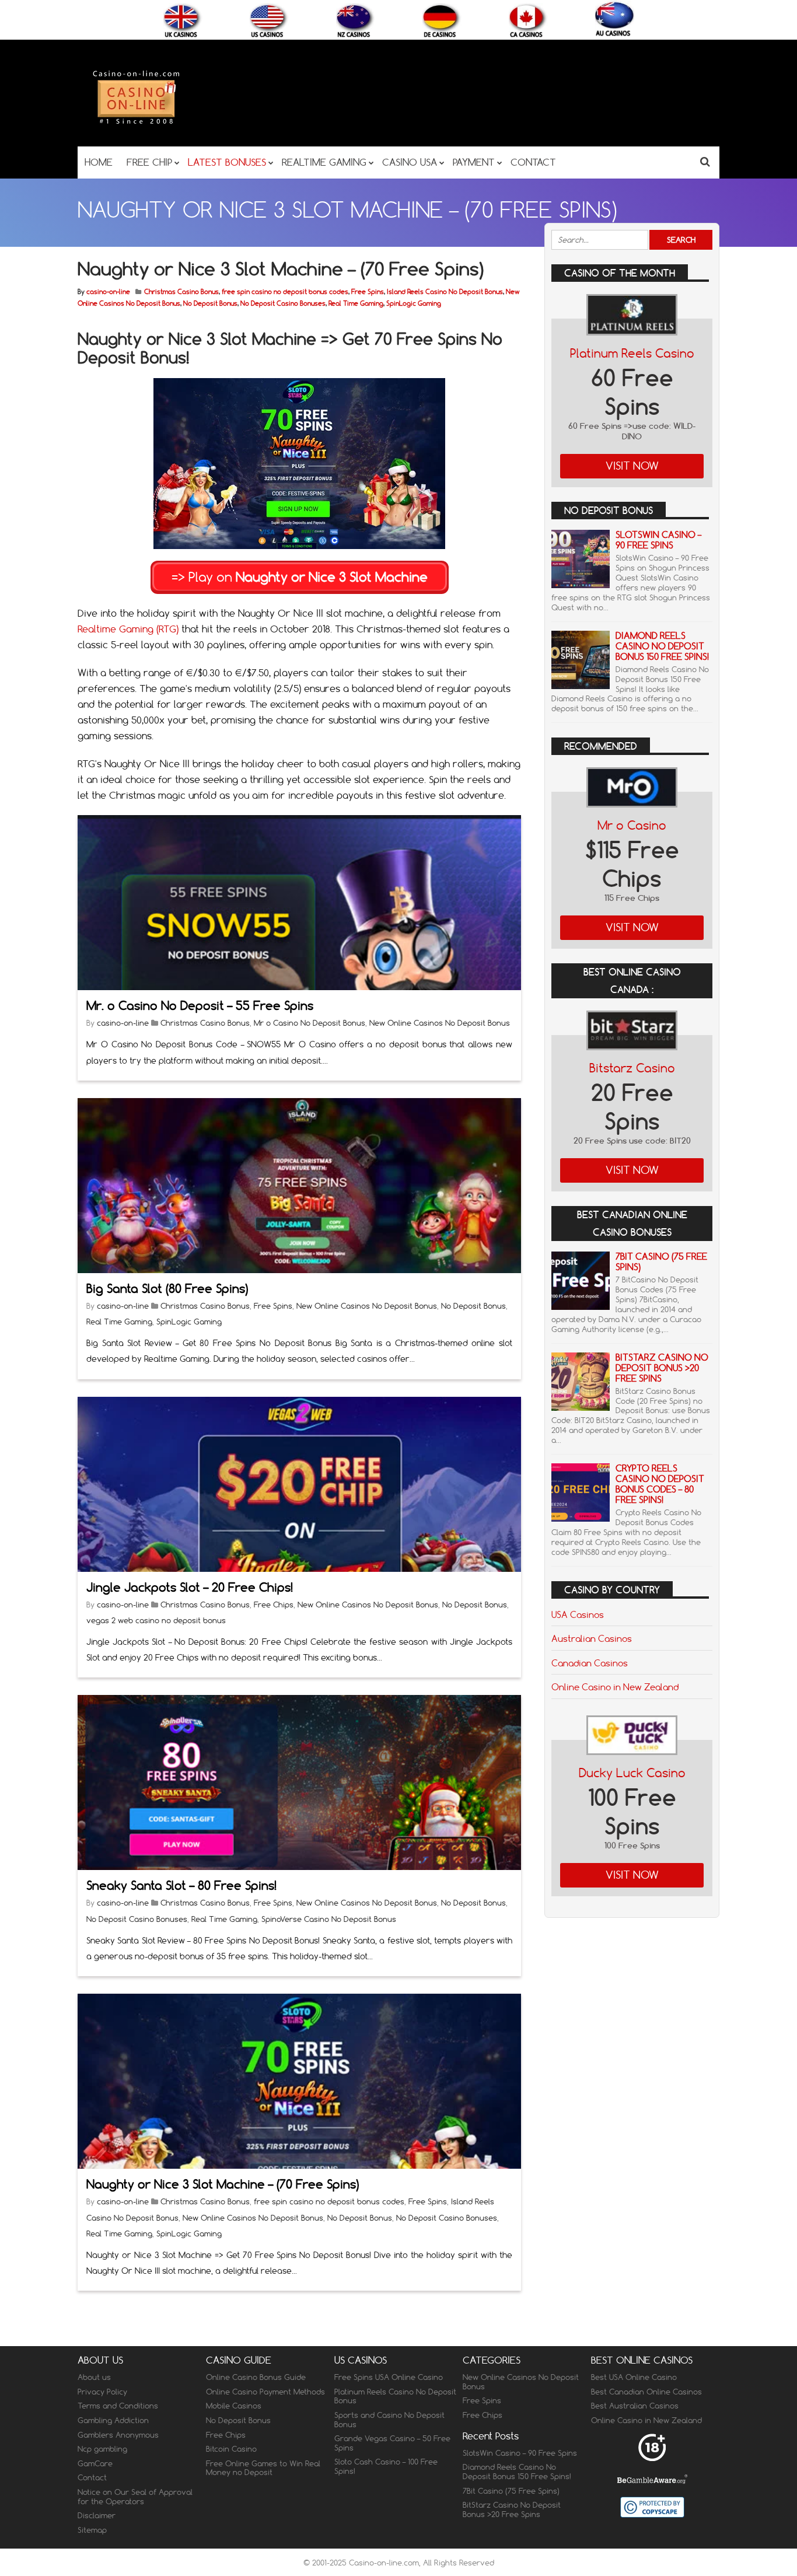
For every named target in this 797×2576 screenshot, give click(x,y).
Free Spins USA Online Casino (389, 2378)
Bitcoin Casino (231, 2449)
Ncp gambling (102, 2449)
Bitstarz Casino (632, 1068)
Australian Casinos (592, 1638)
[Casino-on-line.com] (136, 123)
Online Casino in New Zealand (615, 1687)
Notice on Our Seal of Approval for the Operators (135, 2497)
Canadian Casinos (590, 1663)
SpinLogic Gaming (414, 303)
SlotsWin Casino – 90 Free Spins (658, 540)
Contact (92, 2478)
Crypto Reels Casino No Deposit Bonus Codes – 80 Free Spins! (660, 1484)
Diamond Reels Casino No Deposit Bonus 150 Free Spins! (662, 646)
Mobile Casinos (234, 2406)
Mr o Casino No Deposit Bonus (310, 1023)
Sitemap (92, 2530)
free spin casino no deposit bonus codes (285, 292)
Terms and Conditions (118, 2406)
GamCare (95, 2463)
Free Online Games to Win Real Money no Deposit (263, 2468)
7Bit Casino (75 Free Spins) (661, 1262)
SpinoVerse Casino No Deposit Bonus (329, 1919)
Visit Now (632, 466)
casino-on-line (108, 292)
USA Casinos (578, 1614)
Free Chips (274, 1605)
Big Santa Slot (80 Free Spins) (167, 1289)
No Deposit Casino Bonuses (283, 303)
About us (94, 2378)
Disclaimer (97, 2515)
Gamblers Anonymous (118, 2435)
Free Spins (368, 292)
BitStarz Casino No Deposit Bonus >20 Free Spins (662, 1368)
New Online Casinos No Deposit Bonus (440, 1023)
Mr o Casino (632, 825)
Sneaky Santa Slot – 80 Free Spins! (181, 1885)
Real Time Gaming (356, 303)
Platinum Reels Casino (632, 353)
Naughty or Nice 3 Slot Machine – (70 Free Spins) (223, 2184)
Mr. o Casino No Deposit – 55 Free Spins (200, 1006)
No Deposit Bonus (210, 303)
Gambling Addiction (113, 2420)
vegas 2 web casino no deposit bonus (156, 1620)
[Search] (705, 161)
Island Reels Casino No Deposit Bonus (445, 292)
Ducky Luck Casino (632, 1773)
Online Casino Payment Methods (265, 2392)
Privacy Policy (102, 2392)
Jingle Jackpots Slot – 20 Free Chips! (190, 1587)
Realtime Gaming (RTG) (128, 629)
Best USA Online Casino (634, 2378)
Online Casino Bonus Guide (256, 2378)
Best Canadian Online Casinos (646, 2392)
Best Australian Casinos (635, 2406)
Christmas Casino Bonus (181, 292)
